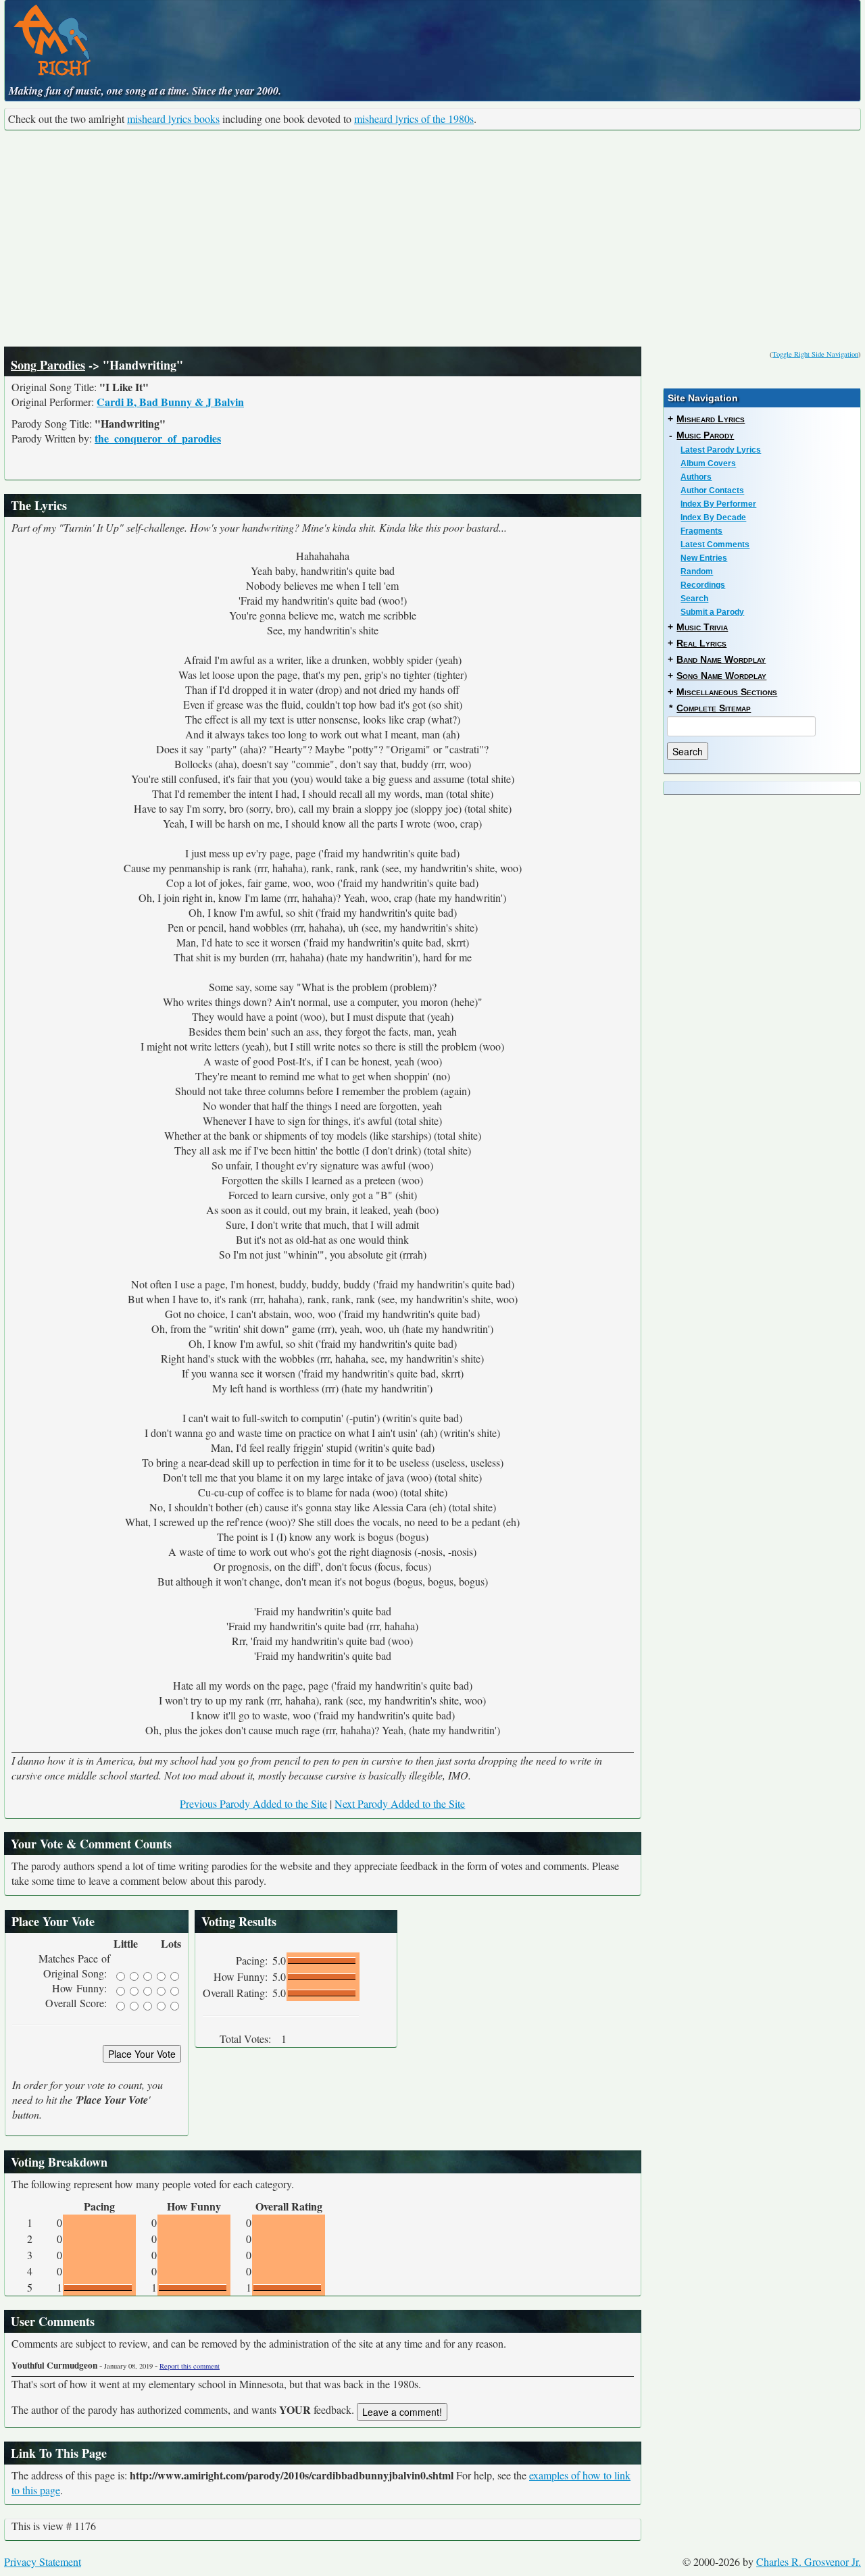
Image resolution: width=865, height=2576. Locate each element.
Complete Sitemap (714, 708)
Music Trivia (702, 627)
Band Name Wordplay (721, 659)
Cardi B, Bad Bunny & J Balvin (170, 402)
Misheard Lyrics (711, 419)
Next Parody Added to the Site (400, 1803)
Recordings (703, 585)
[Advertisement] (432, 238)
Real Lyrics (701, 643)
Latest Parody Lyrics (721, 450)
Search (694, 599)
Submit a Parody (712, 612)
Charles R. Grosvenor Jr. (809, 2561)
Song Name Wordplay (721, 676)
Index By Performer (718, 504)
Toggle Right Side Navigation (815, 354)
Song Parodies (48, 365)
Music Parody (705, 435)
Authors (696, 477)
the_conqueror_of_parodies (158, 438)
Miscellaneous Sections (727, 692)
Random (697, 572)
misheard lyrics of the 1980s (414, 119)
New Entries (704, 558)
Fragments (701, 531)
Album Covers (708, 463)
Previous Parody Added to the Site (253, 1803)
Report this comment (190, 2366)
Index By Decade (713, 517)
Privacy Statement (43, 2561)
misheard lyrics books (173, 119)
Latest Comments (715, 545)
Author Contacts (712, 490)
